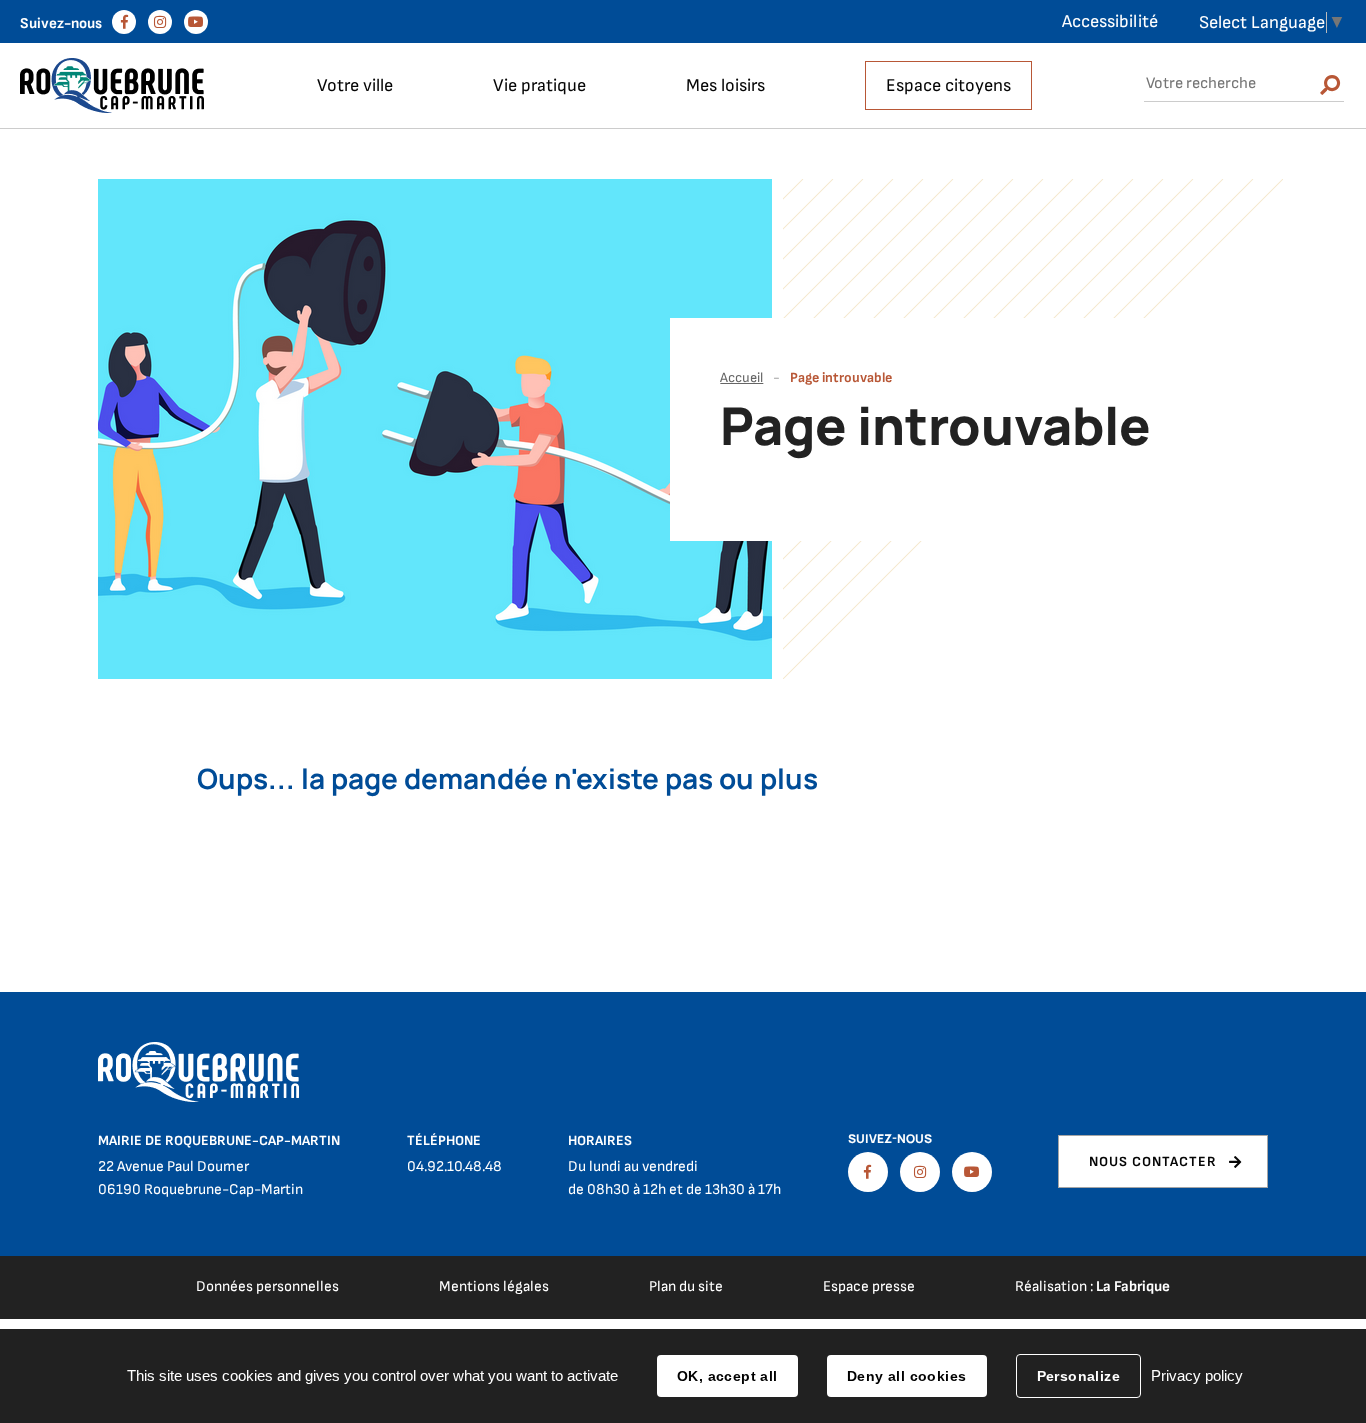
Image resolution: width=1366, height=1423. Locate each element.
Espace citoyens (948, 85)
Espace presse (869, 1286)
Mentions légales (494, 1286)
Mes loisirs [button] (725, 85)
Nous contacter (1153, 1161)
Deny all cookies (907, 1376)
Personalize (1079, 1376)
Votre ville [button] (355, 85)
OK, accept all (727, 1376)
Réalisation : (1092, 1286)
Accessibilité (1110, 21)
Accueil (741, 377)
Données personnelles (267, 1286)
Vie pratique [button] (539, 85)
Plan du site (686, 1286)
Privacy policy (1197, 1375)
